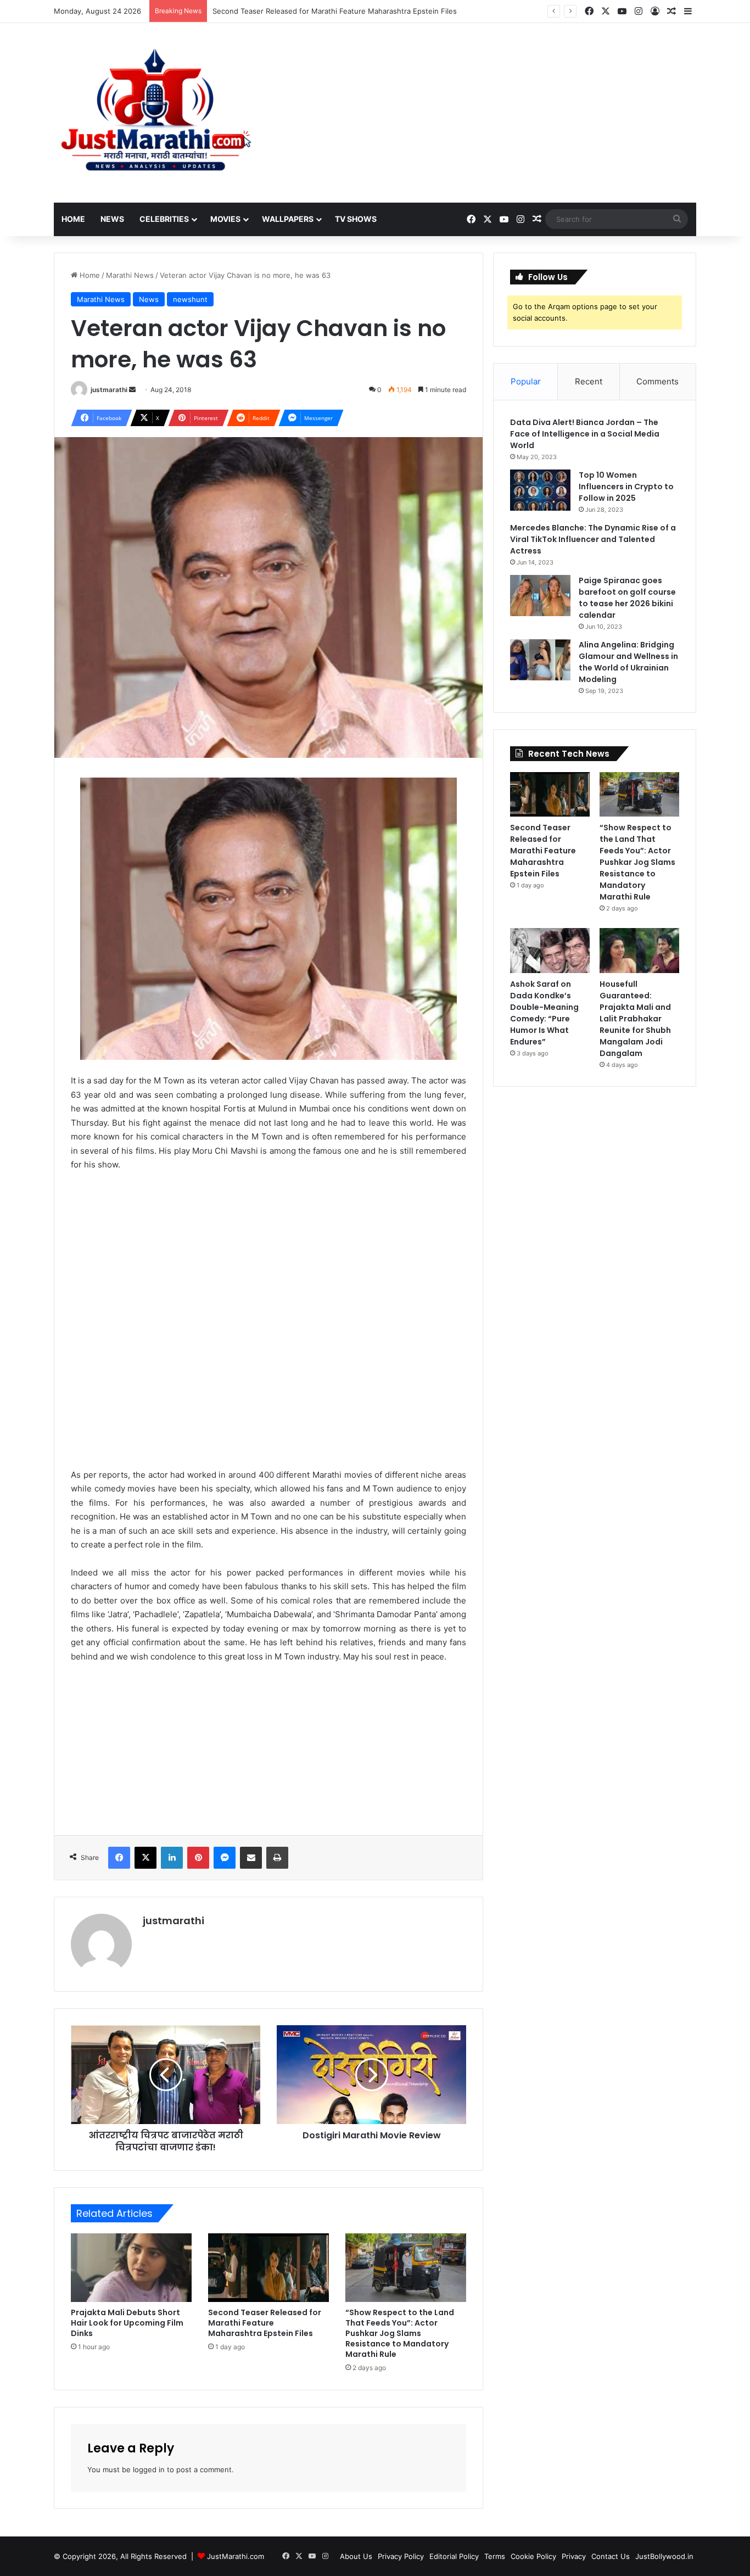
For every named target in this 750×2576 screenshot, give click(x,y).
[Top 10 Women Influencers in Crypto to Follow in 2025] (540, 490)
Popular (526, 381)
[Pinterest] (198, 1858)
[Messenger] (225, 1858)
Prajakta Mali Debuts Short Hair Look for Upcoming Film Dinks (127, 2323)
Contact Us (611, 2556)
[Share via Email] (251, 1858)
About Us (356, 2556)
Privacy (574, 2556)
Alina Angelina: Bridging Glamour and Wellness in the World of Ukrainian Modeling (628, 662)
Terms (495, 2556)
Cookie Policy (533, 2556)
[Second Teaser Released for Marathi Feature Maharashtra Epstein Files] (268, 2267)
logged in (149, 2469)
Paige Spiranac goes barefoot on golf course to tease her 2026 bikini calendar (627, 598)
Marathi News (130, 275)
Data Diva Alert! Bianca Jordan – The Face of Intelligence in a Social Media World (585, 434)
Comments (657, 381)
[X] (145, 1858)
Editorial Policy (454, 2556)
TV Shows (356, 219)
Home (73, 219)
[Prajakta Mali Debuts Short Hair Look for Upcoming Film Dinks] (131, 2267)
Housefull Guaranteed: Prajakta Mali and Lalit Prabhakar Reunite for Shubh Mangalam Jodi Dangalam (635, 1019)
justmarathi (109, 390)
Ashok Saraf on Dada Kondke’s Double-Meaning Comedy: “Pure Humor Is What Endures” (544, 1013)
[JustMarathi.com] (155, 113)
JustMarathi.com (236, 2556)
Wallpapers (288, 219)
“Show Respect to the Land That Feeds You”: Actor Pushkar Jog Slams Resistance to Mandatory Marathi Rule (400, 2333)
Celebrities (164, 219)
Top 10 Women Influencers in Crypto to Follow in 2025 (626, 487)
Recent (589, 381)
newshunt (190, 299)
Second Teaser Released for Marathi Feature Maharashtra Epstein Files (265, 2323)
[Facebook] (119, 1858)
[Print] (277, 1858)
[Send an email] (132, 390)
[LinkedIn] (172, 1858)
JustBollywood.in (664, 2556)
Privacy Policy (401, 2556)
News (112, 219)
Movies (225, 219)
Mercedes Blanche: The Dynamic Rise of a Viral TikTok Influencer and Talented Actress (593, 539)
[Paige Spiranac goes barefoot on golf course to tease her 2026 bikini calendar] (540, 596)
